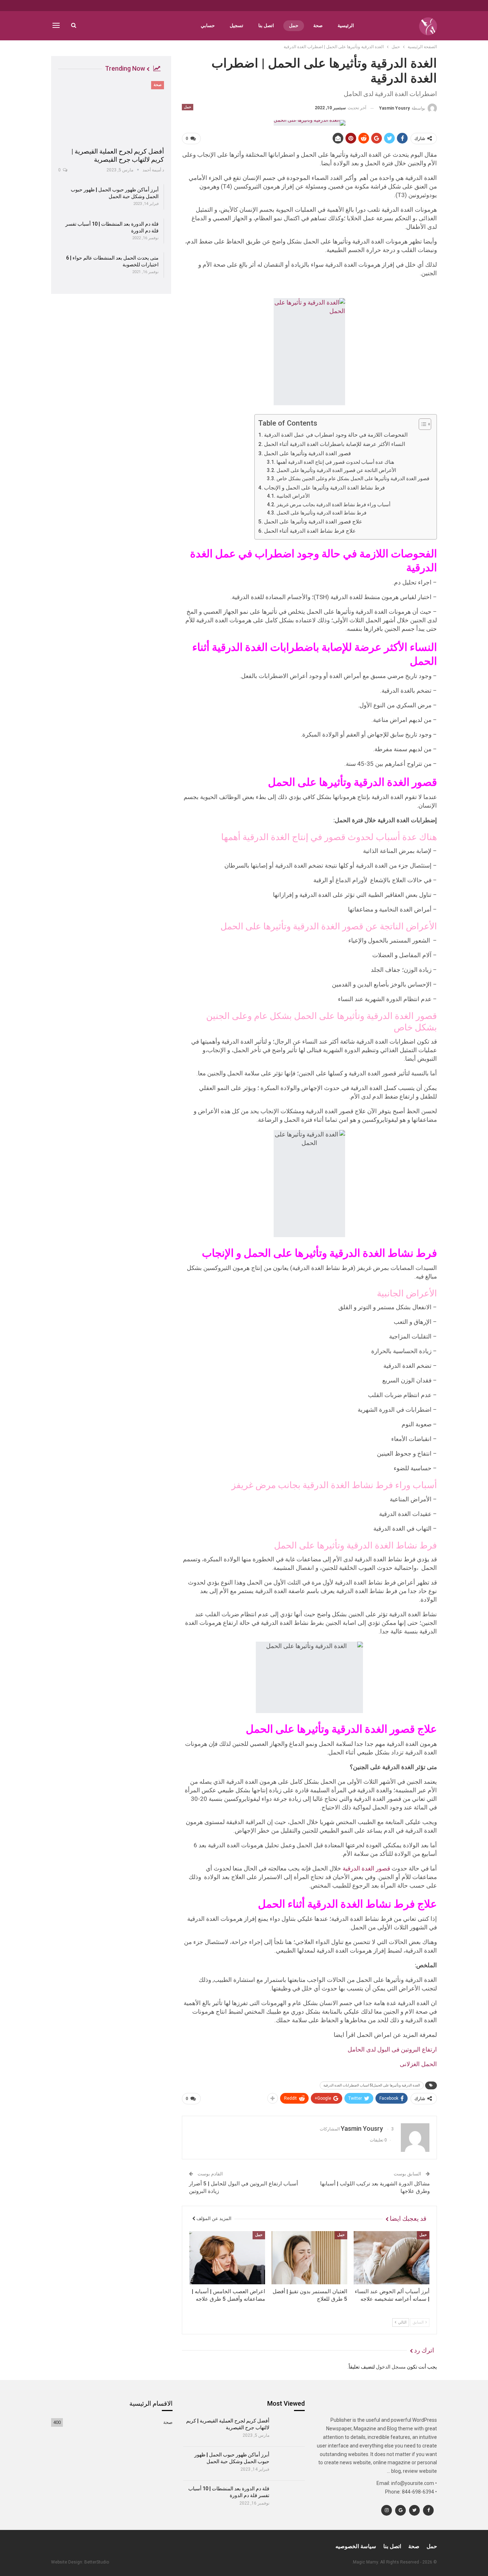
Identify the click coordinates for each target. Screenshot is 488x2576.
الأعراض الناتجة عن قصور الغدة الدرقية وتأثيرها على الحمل (336, 470)
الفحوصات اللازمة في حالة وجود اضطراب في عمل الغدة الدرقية (336, 435)
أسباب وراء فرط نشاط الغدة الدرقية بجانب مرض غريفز (333, 504)
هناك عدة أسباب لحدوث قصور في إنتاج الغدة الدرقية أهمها (335, 462)
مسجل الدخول (391, 2367)
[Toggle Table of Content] (421, 424)
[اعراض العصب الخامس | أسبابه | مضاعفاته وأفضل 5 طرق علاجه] (227, 2258)
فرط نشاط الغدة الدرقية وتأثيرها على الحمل (322, 513)
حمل (294, 26)
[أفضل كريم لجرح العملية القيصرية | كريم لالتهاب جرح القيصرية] (111, 112)
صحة (318, 26)
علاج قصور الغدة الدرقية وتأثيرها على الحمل (313, 522)
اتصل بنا (266, 26)
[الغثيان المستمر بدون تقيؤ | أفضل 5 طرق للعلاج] (309, 2258)
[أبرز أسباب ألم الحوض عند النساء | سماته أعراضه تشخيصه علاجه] (392, 2258)
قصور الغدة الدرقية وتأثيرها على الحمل (307, 453)
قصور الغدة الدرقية (366, 1868)
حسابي (208, 26)
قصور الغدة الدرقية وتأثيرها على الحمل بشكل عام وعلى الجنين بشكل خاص (353, 478)
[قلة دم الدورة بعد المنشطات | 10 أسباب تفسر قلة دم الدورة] (290, 2497)
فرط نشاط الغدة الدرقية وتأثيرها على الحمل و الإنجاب (324, 488)
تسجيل (236, 26)
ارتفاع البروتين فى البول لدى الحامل (392, 2049)
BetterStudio (97, 2562)
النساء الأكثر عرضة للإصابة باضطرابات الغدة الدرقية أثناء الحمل (335, 444)
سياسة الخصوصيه (356, 2546)
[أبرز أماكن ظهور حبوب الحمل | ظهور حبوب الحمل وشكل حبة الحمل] (290, 2464)
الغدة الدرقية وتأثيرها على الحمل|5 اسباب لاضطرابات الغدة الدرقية (372, 2085)
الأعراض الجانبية (294, 496)
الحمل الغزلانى (418, 2064)
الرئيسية (346, 26)
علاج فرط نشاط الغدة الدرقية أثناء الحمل (310, 531)
